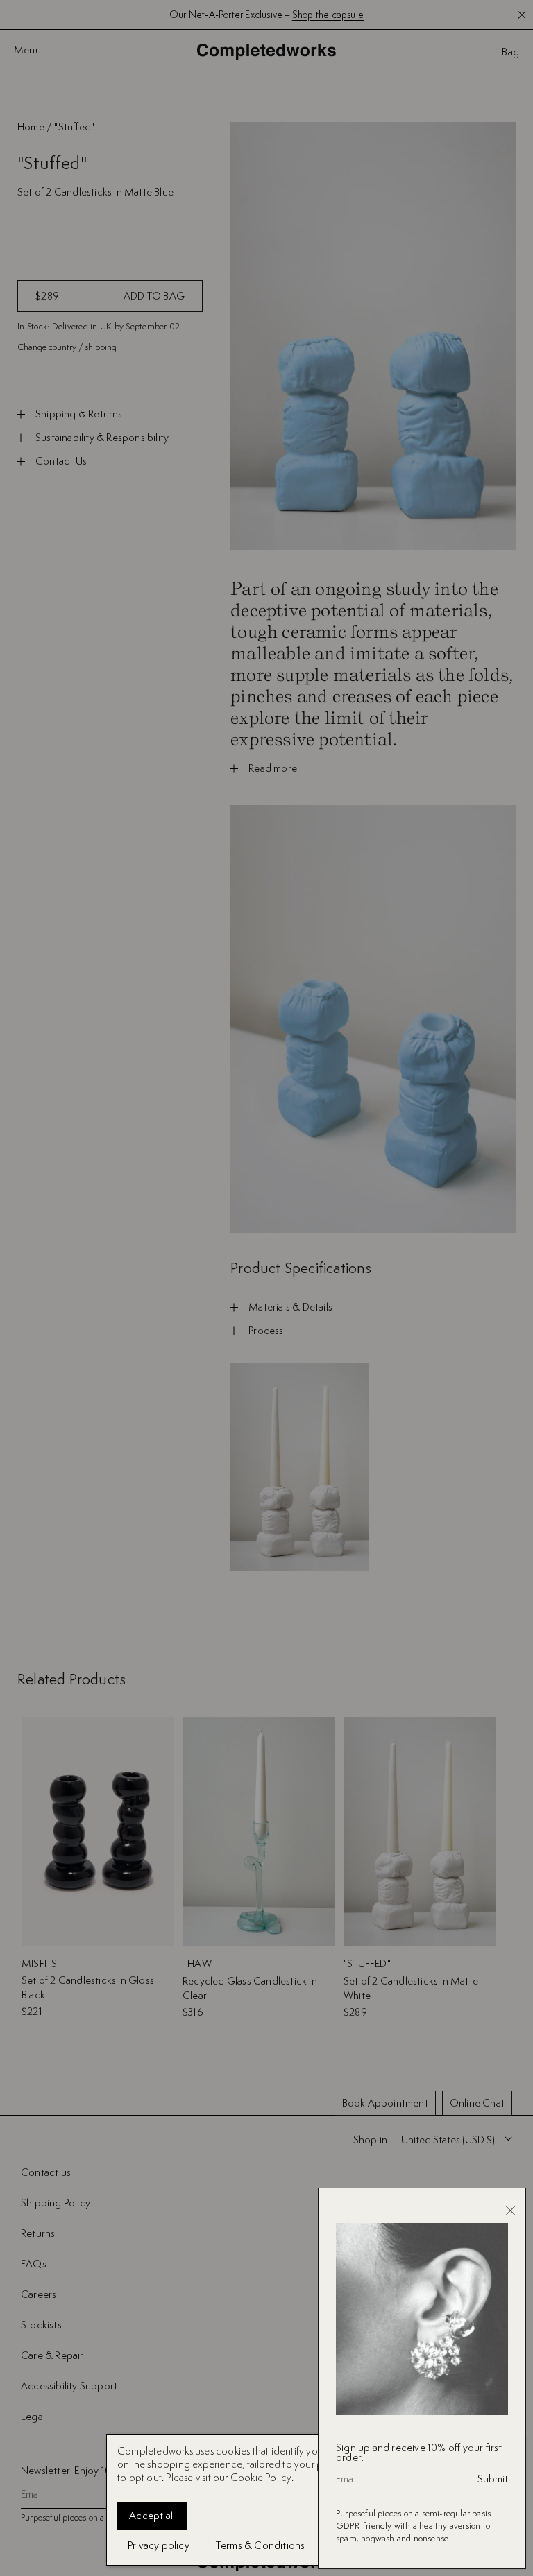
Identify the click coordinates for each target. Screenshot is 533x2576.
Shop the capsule (328, 15)
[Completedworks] (266, 52)
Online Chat (477, 2103)
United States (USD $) (448, 2140)
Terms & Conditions (261, 2545)
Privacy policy (159, 2545)
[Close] (510, 2211)
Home (31, 127)
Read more (273, 768)
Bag (510, 52)
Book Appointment (385, 2103)
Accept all (152, 2515)
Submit (493, 2479)
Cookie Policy (261, 2477)
